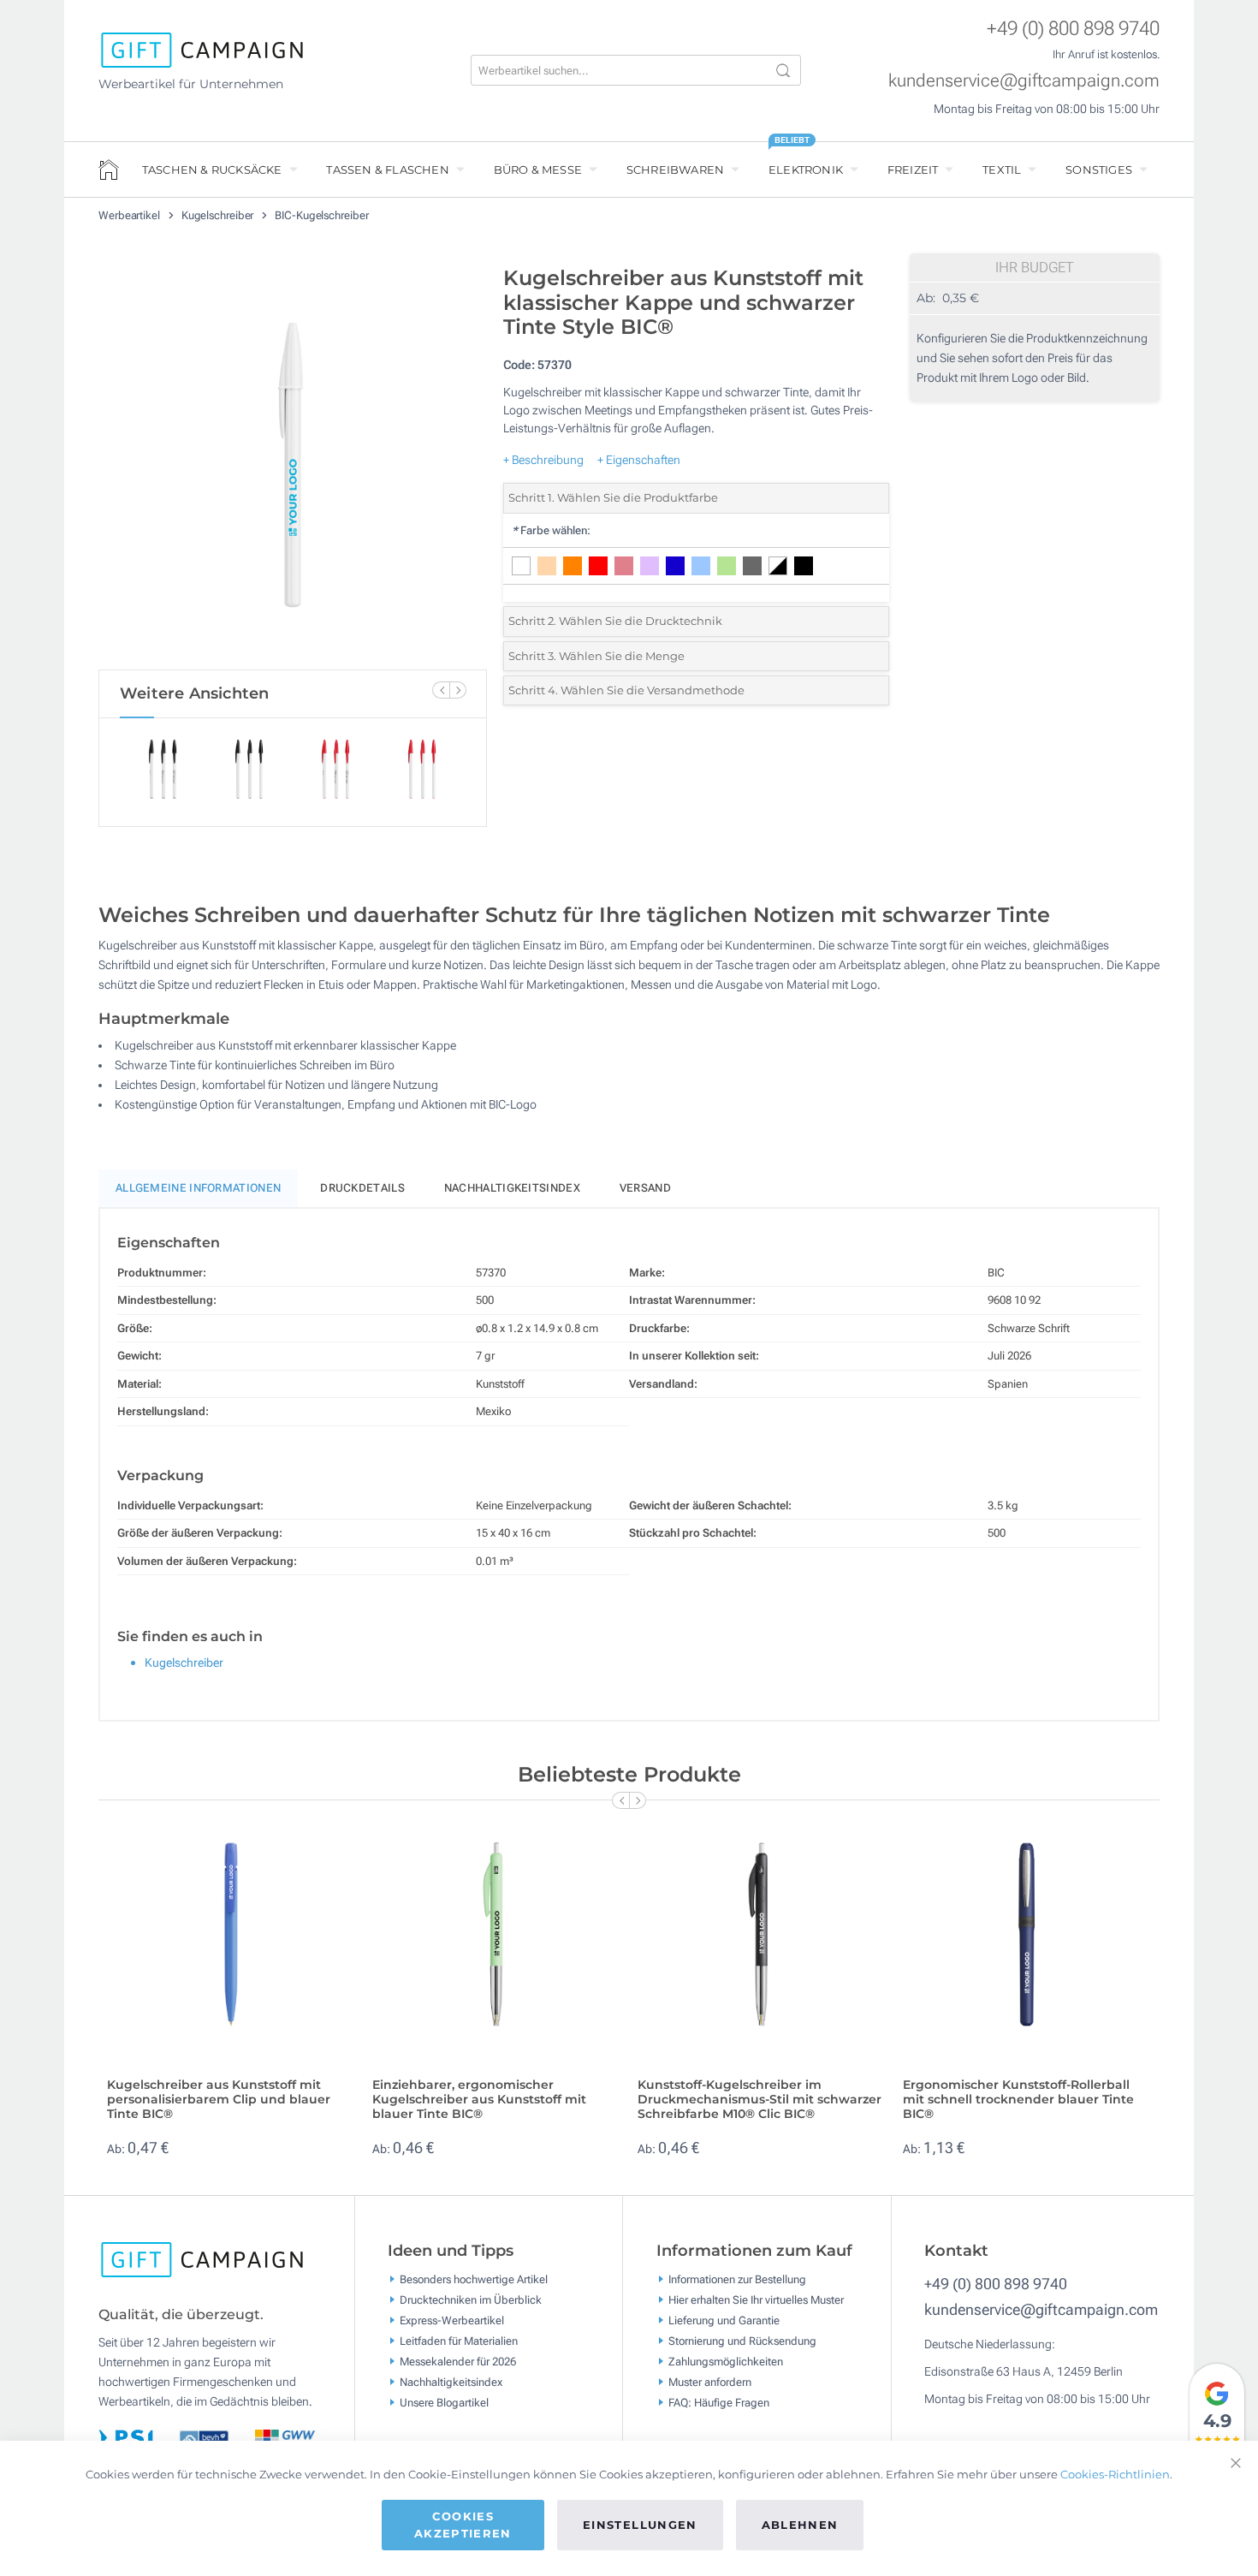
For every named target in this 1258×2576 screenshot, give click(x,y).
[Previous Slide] (441, 690)
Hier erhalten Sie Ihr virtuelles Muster (756, 2300)
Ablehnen (800, 2525)
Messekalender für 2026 (458, 2362)
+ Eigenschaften (639, 460)
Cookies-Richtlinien (1115, 2474)
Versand (645, 1188)
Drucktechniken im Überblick (471, 2300)
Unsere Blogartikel (444, 2403)
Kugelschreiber (219, 215)
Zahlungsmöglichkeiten (726, 2362)
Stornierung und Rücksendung (742, 2341)
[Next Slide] (458, 690)
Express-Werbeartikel (452, 2320)
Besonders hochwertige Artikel (474, 2279)
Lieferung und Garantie (724, 2320)
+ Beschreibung (543, 460)
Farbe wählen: (551, 530)
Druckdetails (362, 1188)
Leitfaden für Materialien (459, 2341)
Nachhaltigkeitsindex (512, 1188)
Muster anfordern (710, 2382)
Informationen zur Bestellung (737, 2279)
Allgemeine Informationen (198, 1188)
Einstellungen (640, 2525)
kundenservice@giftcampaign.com (1024, 80)
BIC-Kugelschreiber (321, 215)
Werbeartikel (131, 215)
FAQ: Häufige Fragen (719, 2403)
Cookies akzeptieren (463, 2525)
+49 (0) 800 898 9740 (1073, 29)
